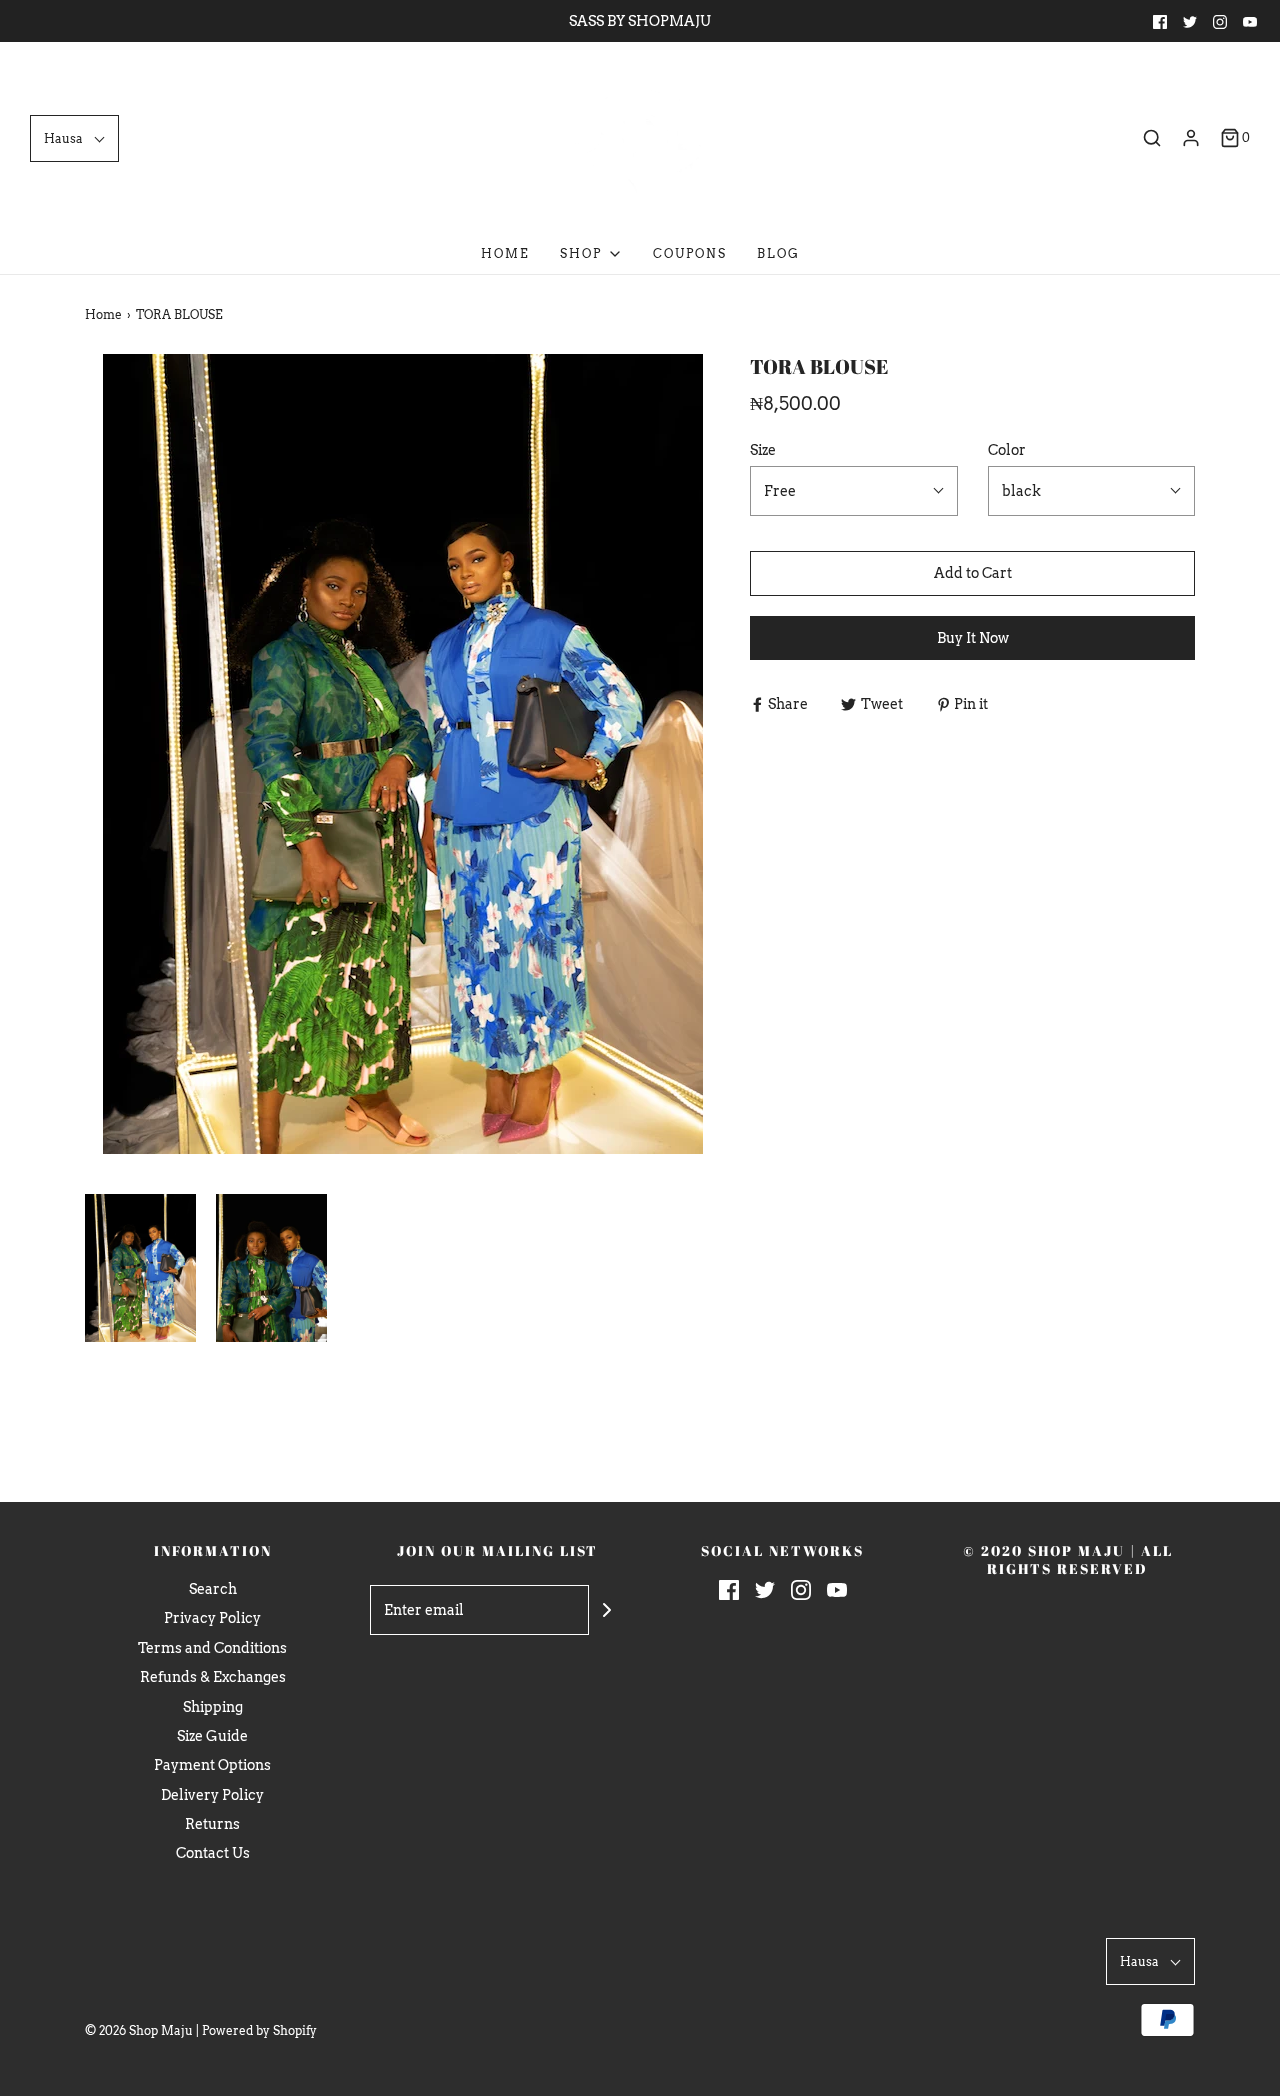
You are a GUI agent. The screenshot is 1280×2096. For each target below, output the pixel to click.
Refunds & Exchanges (213, 1677)
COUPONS (690, 253)
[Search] (1152, 138)
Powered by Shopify (259, 2030)
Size (763, 450)
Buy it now (973, 638)
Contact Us (213, 1853)
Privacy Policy (212, 1618)
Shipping (213, 1707)
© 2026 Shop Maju (139, 2030)
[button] (74, 138)
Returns (212, 1824)
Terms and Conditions (212, 1648)
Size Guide (212, 1736)
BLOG (778, 253)
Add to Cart (973, 573)
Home (505, 253)
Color (1007, 450)
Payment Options (212, 1765)
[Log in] (1191, 138)
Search (213, 1589)
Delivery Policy (212, 1795)
